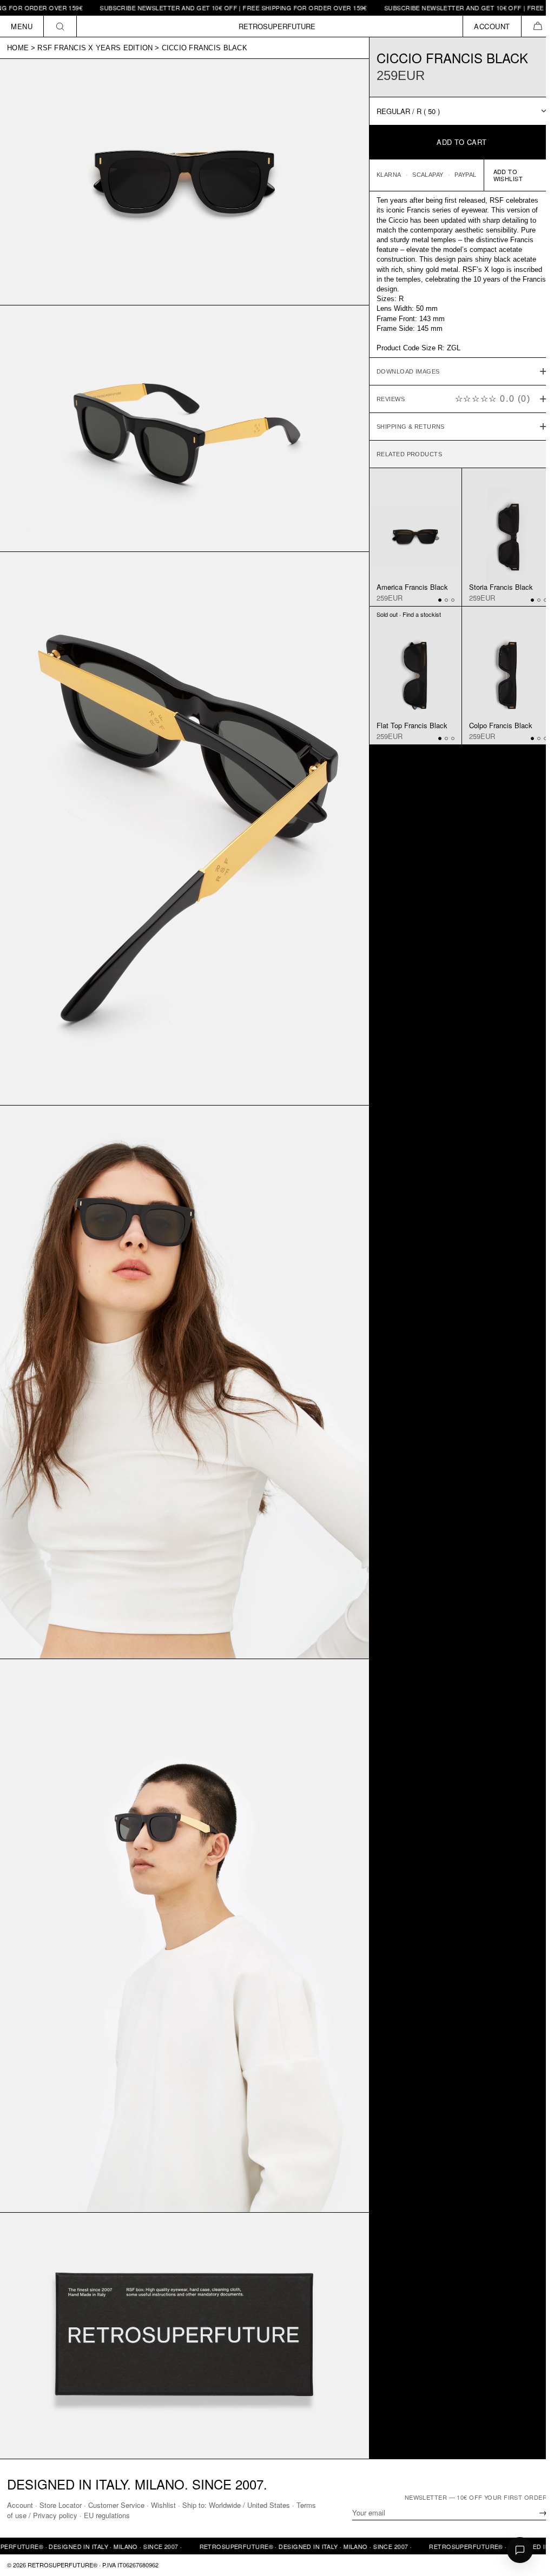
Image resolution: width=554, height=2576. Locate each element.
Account (20, 2505)
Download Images (403, 371)
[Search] (60, 26)
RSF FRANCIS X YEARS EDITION (95, 48)
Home (18, 48)
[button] (537, 26)
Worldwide (225, 2505)
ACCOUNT (492, 26)
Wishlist (163, 2505)
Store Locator (61, 2505)
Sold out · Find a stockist (403, 613)
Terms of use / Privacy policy (53, 2515)
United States (269, 2505)
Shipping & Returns (405, 427)
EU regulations (128, 2515)
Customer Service (116, 2505)
